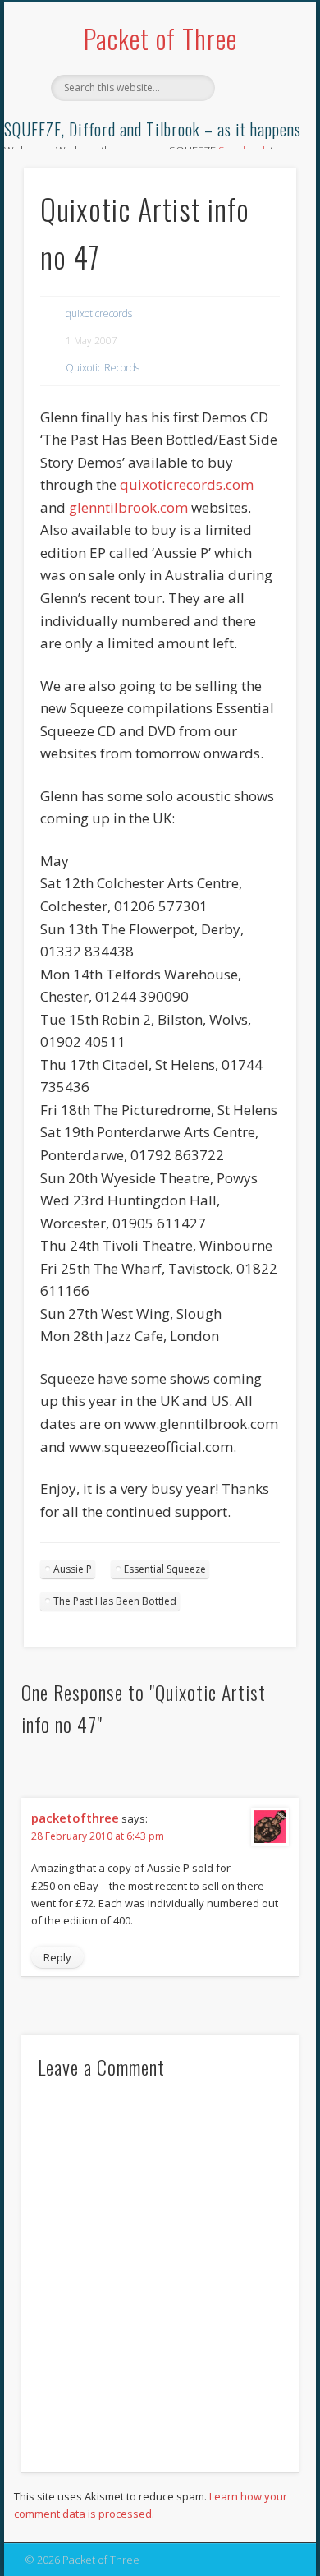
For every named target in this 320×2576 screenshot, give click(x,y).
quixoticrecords (99, 313)
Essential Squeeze (165, 1569)
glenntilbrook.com (128, 507)
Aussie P (73, 1569)
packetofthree (75, 1818)
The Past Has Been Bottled (115, 1601)
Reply (57, 1957)
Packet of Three (160, 38)
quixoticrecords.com (187, 484)
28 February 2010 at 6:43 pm (98, 1836)
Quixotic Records (103, 368)
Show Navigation (256, 147)
